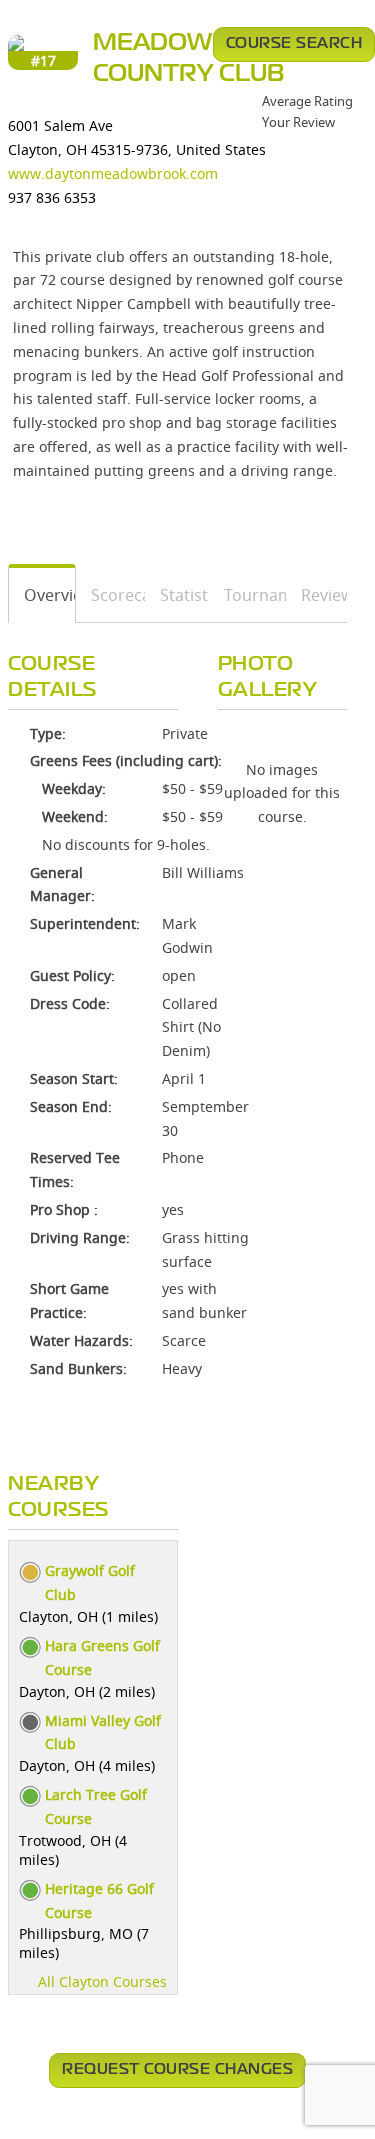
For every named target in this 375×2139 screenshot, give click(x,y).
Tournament (248, 595)
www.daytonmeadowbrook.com (113, 173)
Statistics (177, 595)
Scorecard (111, 595)
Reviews (317, 595)
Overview (42, 595)
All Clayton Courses (102, 1981)
